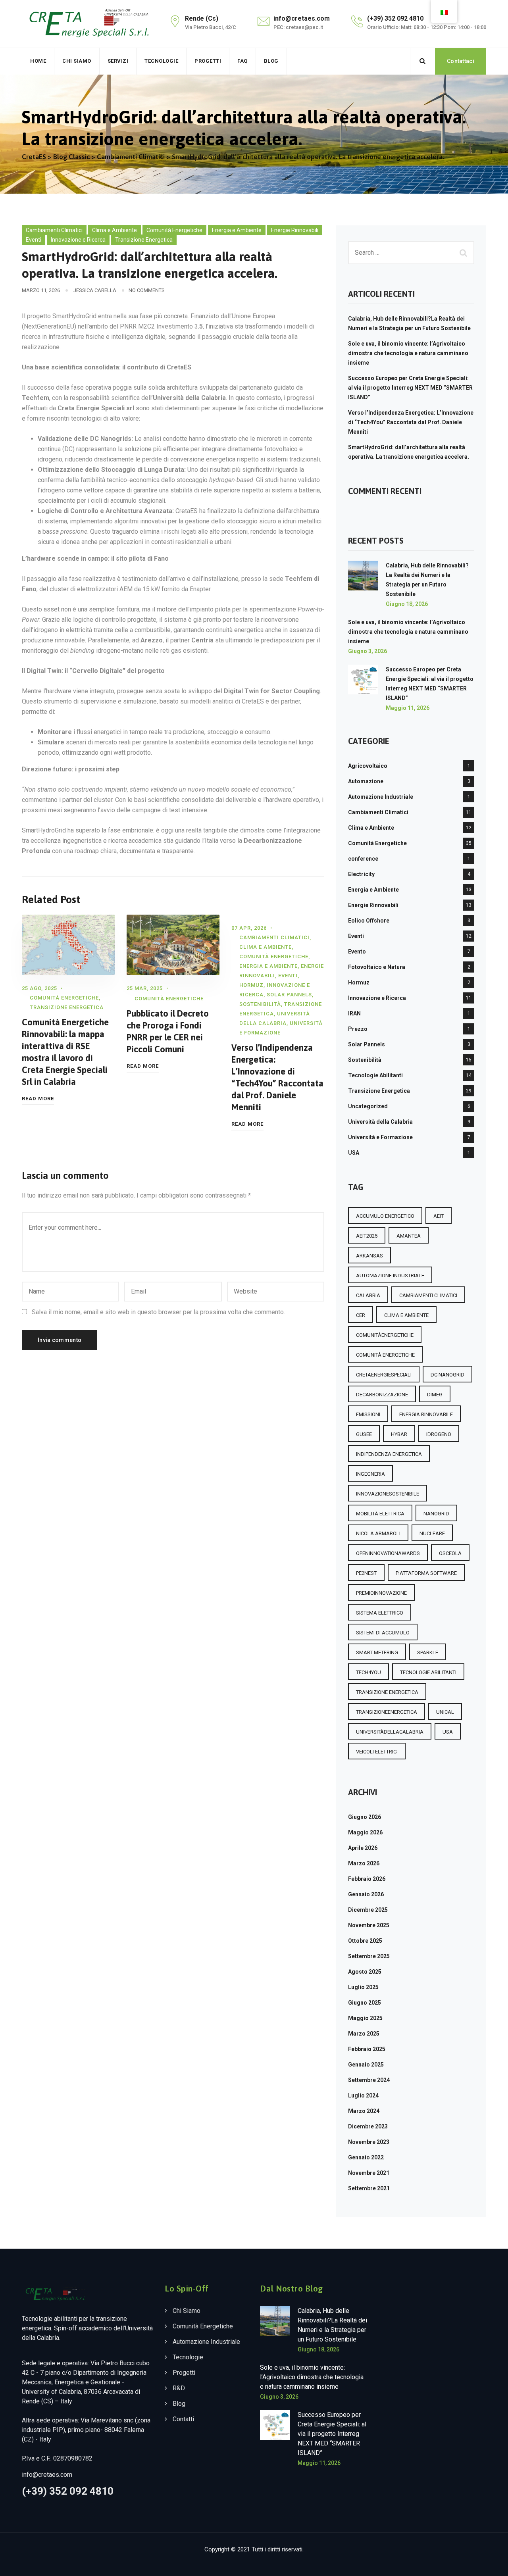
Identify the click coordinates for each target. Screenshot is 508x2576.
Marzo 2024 (364, 2111)
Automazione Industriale (381, 797)
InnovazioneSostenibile (388, 1494)
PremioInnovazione (381, 1593)
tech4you (368, 1672)
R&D (179, 2388)
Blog (271, 61)
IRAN (354, 1013)
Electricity (361, 874)
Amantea (409, 1236)
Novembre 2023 (369, 2142)
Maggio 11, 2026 (408, 708)
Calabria (368, 1295)
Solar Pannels (289, 995)
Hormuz (251, 985)
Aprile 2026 (363, 1848)
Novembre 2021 (369, 2173)
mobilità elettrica (380, 1514)
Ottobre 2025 (365, 1941)
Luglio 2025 (363, 1987)
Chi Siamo (77, 61)
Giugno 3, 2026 (368, 651)
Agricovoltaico (368, 766)
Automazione (366, 781)
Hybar (399, 1434)
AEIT (439, 1216)
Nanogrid (436, 1514)
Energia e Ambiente (237, 230)
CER (361, 1315)
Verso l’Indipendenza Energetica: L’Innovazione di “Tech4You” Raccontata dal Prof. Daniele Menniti (411, 422)
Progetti (208, 61)
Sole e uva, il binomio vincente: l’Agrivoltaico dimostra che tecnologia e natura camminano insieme (408, 353)
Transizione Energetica (144, 240)
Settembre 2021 (369, 2188)
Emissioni (368, 1414)
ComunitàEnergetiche (385, 1335)
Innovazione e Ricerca (78, 240)
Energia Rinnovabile (426, 1414)
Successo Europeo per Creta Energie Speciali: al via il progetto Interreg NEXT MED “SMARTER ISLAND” (410, 388)
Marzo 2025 (364, 2034)
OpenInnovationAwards (388, 1553)
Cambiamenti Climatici (54, 230)
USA (354, 1153)
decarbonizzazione (382, 1395)
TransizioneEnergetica (387, 1712)
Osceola (450, 1553)
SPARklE (428, 1652)
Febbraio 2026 (367, 1879)
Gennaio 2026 (366, 1894)
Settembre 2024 (369, 2080)
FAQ (242, 61)
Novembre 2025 (369, 1925)
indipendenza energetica (389, 1454)
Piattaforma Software (426, 1573)
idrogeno (439, 1434)
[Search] (423, 61)
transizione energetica (387, 1692)
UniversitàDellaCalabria (390, 1732)
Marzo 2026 (364, 1863)
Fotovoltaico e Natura (377, 967)
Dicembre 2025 (368, 1910)
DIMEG (435, 1395)
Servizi (118, 61)
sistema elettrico (380, 1613)
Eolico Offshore (369, 921)
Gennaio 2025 (366, 2065)
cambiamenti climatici (428, 1295)
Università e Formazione (380, 1137)
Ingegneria (370, 1474)
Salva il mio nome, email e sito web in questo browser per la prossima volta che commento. (158, 1312)
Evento (357, 952)
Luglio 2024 (363, 2095)
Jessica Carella (95, 290)
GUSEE (364, 1434)
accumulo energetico (385, 1216)
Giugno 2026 (365, 1817)
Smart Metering (377, 1652)
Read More (38, 1099)
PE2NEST (366, 1573)
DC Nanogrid (447, 1375)
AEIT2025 (367, 1236)
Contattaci (461, 61)
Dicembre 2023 (368, 2126)
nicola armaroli (378, 1533)
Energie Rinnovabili (295, 230)
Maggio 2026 (365, 1832)
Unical (445, 1712)
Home (38, 61)
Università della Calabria (380, 1122)
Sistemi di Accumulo (383, 1633)
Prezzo (358, 1029)
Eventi (34, 240)
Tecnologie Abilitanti (375, 1075)
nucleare (432, 1533)
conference (363, 859)
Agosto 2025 (365, 1972)
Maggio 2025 (365, 2018)
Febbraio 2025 (367, 2049)
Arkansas (369, 1256)
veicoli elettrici (377, 1752)
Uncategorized (368, 1106)
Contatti (183, 2419)
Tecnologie (161, 61)
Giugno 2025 (365, 2003)
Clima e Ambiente (114, 230)
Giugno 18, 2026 (407, 604)
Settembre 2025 (369, 1956)
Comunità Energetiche (174, 230)
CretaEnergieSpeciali (384, 1375)
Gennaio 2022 (366, 2157)
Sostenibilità (260, 1004)
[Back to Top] (491, 2563)
